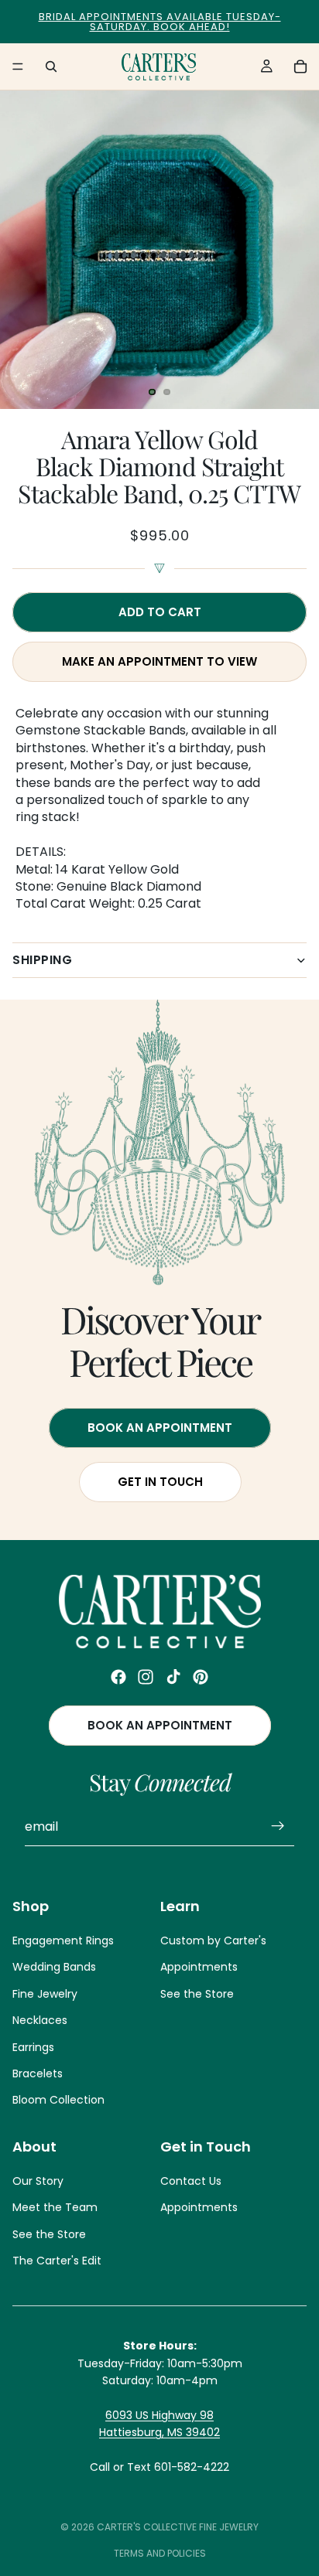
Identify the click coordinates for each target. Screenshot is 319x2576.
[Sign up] (278, 1827)
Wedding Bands (54, 1968)
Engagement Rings (63, 1941)
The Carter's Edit (57, 2261)
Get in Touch (159, 1482)
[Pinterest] (201, 1677)
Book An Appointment (160, 1428)
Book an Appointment (160, 1726)
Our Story (38, 2181)
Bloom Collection (58, 2101)
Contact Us (191, 2181)
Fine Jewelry (45, 1994)
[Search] (51, 66)
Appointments (199, 1968)
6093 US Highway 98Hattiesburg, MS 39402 (159, 2424)
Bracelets (38, 2073)
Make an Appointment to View (159, 661)
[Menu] (18, 66)
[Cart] (300, 66)
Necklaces (40, 2021)
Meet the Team (55, 2208)
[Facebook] (118, 1677)
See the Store (197, 1994)
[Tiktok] (173, 1677)
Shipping (42, 960)
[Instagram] (146, 1677)
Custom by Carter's (213, 1941)
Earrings (33, 2047)
